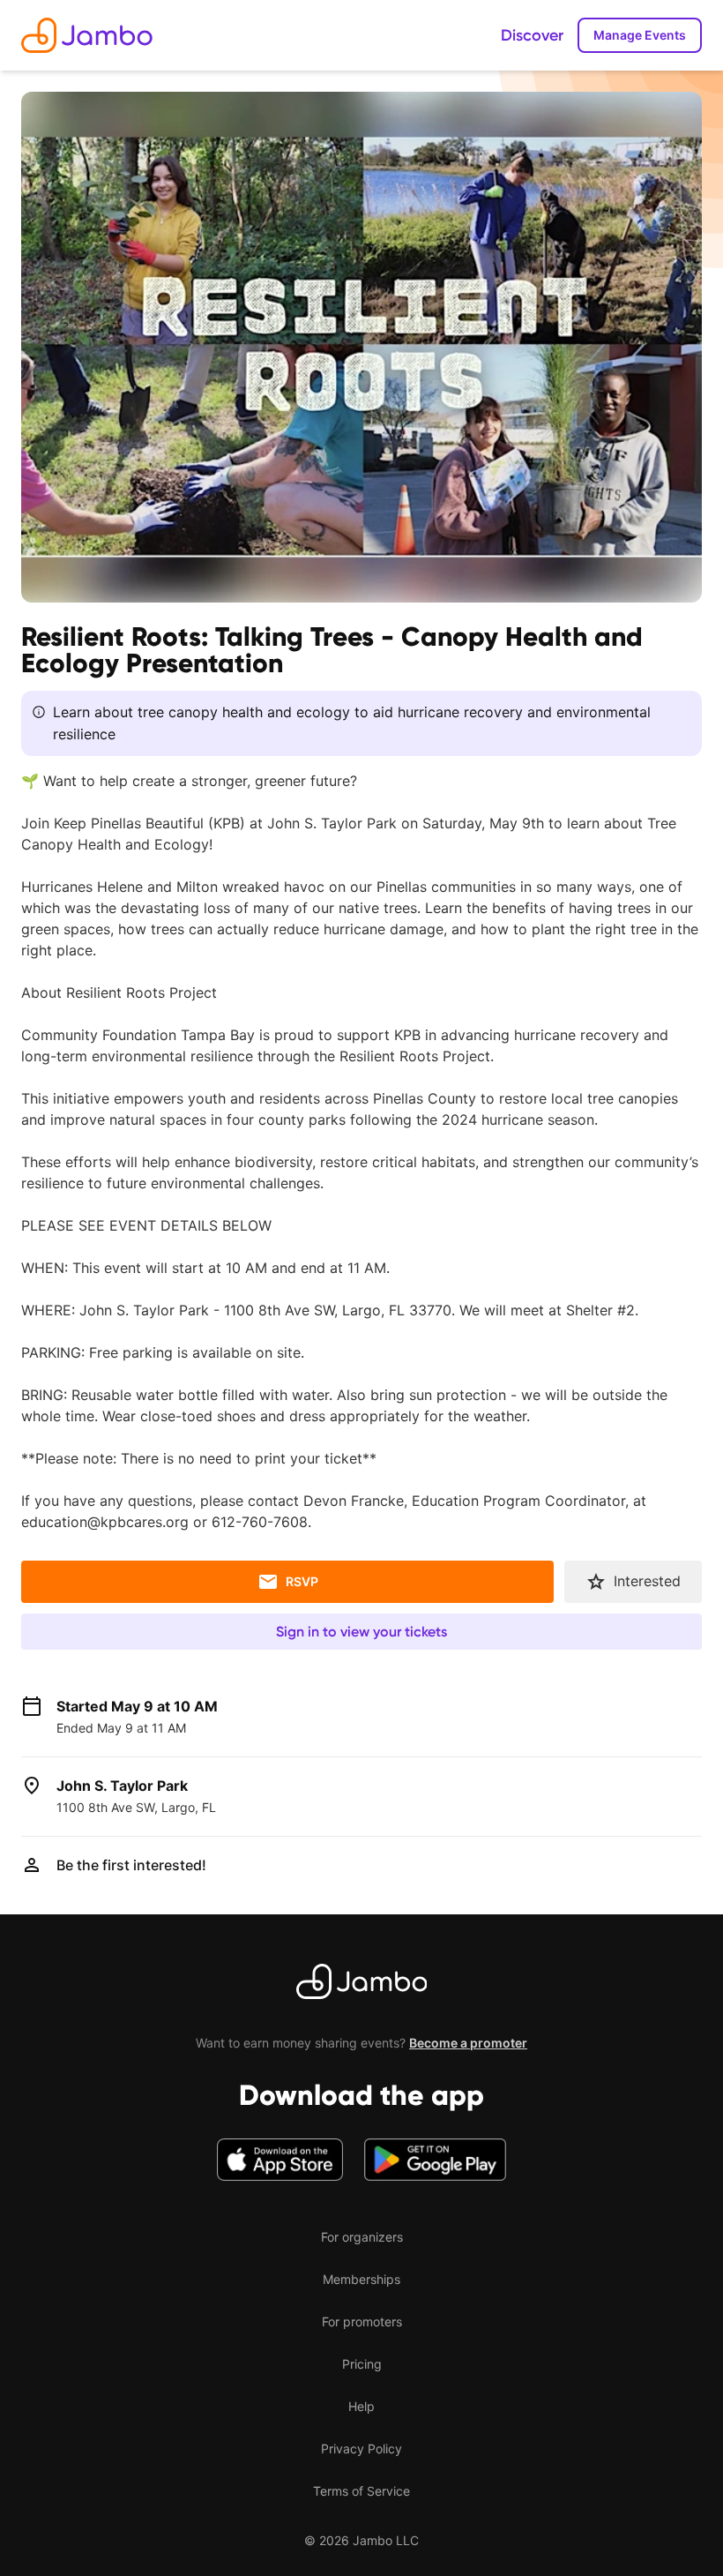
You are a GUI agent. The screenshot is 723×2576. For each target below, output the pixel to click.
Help (361, 2406)
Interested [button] (647, 1581)
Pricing (362, 2364)
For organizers (362, 2237)
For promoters (362, 2321)
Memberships (361, 2279)
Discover (532, 35)
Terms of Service (361, 2491)
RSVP (302, 1581)
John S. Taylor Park (122, 1786)
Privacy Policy (361, 2449)
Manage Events (640, 35)
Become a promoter (468, 2043)
